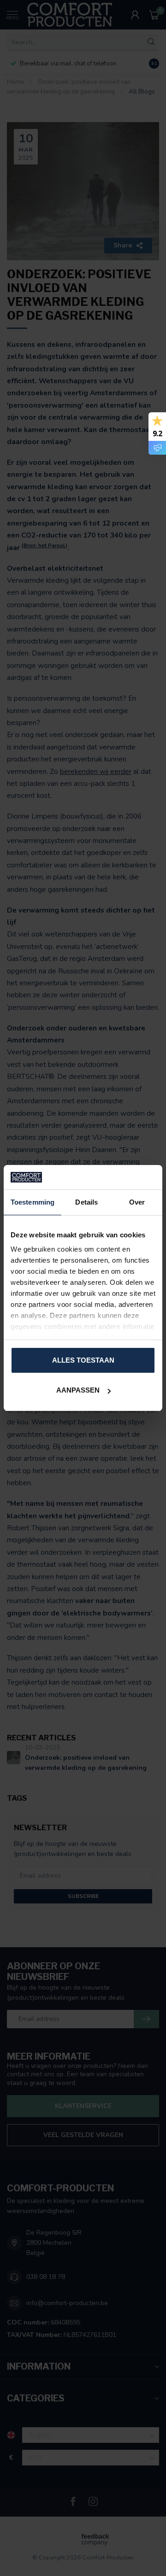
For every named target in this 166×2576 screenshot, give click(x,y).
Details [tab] (86, 1202)
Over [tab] (137, 1202)
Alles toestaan (83, 1360)
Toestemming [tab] (33, 1202)
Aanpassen (78, 1390)
